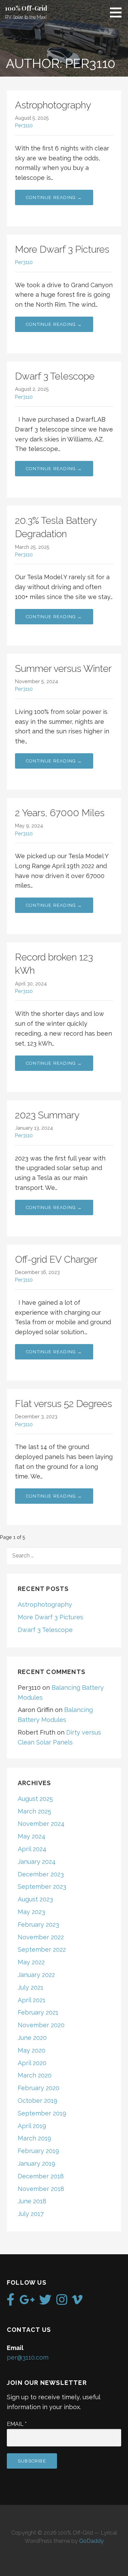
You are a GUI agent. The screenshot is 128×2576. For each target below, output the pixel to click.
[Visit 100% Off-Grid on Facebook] (11, 2302)
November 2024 (41, 1824)
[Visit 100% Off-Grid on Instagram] (62, 2302)
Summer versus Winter (63, 669)
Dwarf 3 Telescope (55, 376)
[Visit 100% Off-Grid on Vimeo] (77, 2302)
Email (17, 2424)
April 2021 (32, 2000)
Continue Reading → (54, 197)
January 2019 (37, 2163)
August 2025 (35, 1799)
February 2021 (38, 2012)
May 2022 (31, 1962)
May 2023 (31, 1912)
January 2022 (36, 1975)
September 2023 (42, 1887)
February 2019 (38, 2151)
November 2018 (41, 2189)
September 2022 (42, 1949)
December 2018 (41, 2176)
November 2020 (41, 2025)
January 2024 (37, 1862)
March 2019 (34, 2138)
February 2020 (39, 2088)
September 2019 (42, 2113)
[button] (118, 12)
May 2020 (32, 2050)
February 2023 (38, 1924)
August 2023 (35, 1899)
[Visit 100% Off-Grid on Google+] (27, 2302)
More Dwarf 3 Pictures (62, 249)
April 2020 (32, 2063)
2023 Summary (47, 1115)
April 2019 (32, 2126)
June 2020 (32, 2038)
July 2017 (31, 2214)
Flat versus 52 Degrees (63, 1404)
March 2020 (35, 2075)
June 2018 (32, 2201)
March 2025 (34, 1811)
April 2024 (32, 1849)
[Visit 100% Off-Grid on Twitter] (45, 2302)
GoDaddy (91, 2541)
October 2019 (38, 2101)
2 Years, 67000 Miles (60, 813)
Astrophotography (53, 105)
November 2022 (41, 1937)
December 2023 (41, 1874)
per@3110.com (28, 2357)
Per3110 (24, 125)
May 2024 (32, 1836)
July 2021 (31, 1987)
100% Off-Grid (26, 8)
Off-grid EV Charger (56, 1259)
